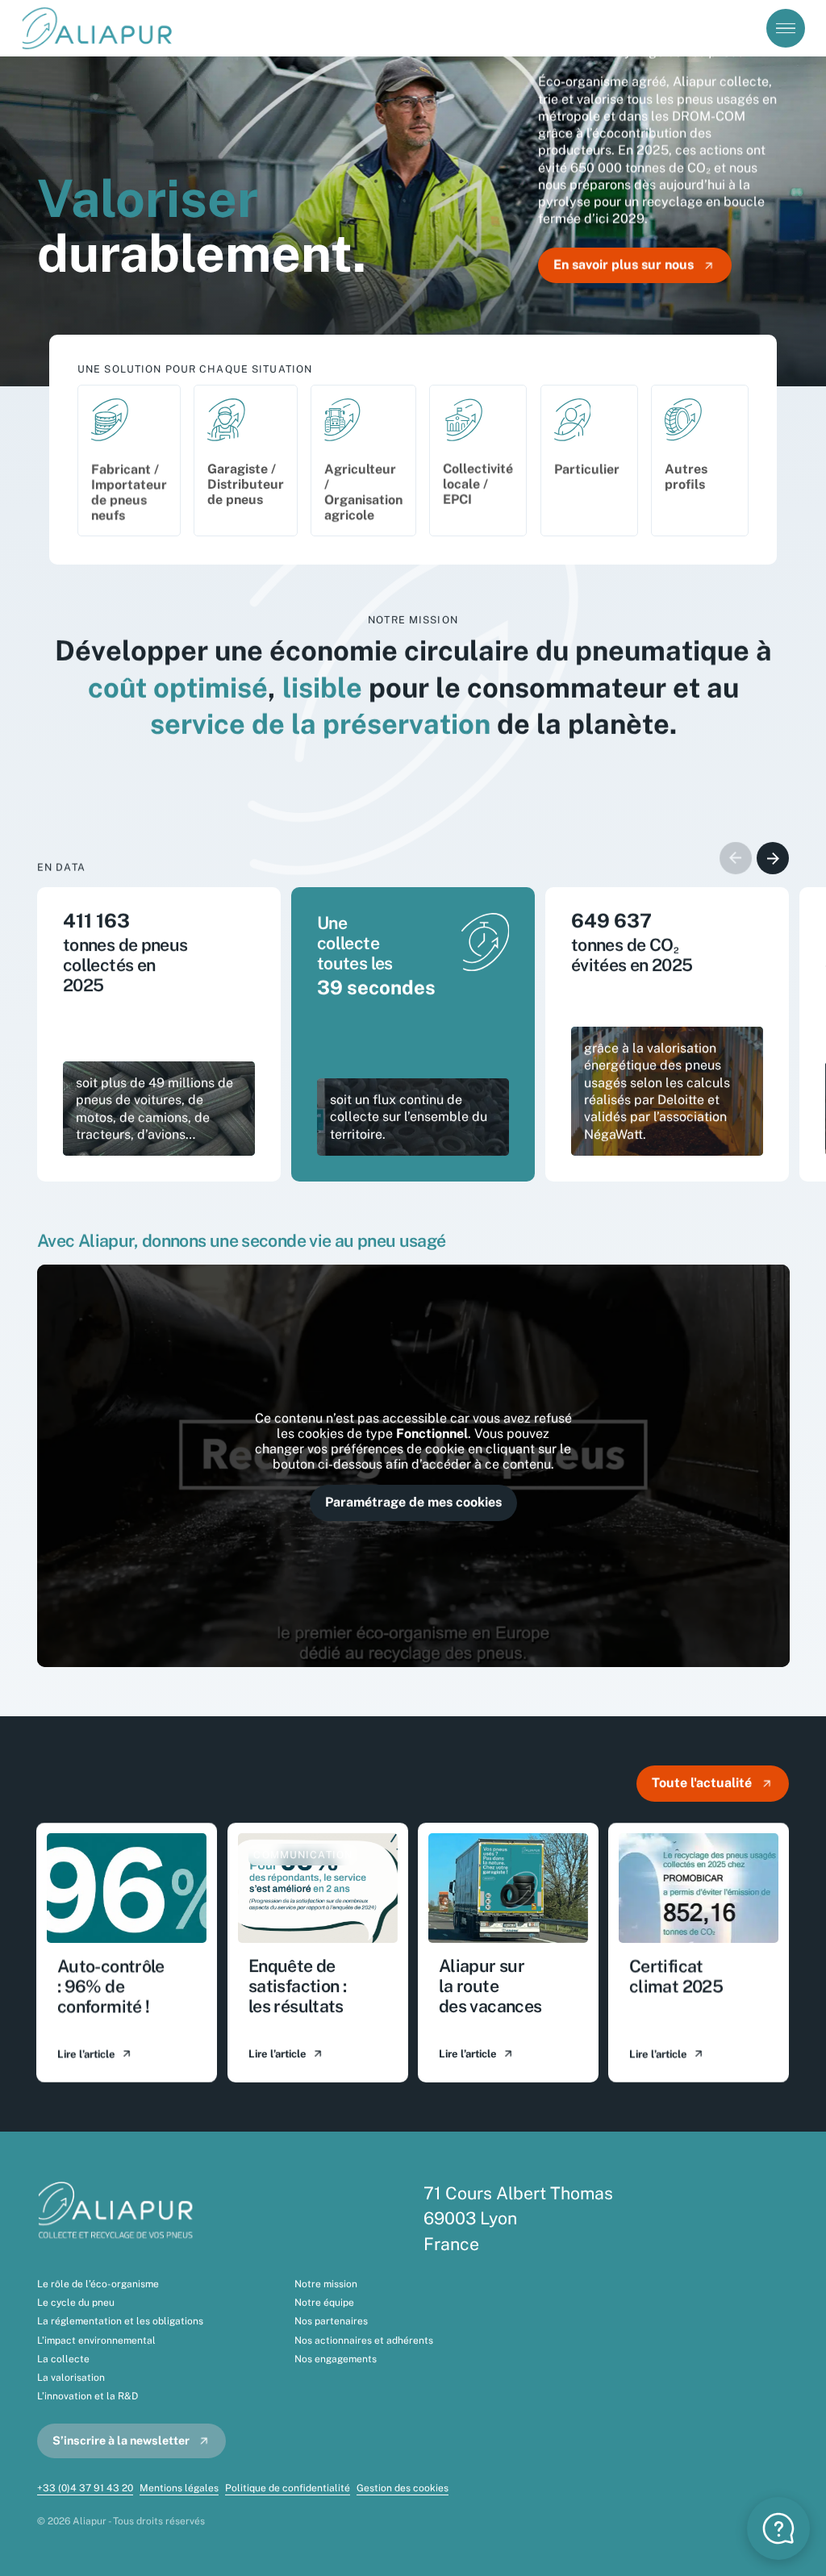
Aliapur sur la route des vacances (490, 1986)
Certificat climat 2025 (676, 1976)
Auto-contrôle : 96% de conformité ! (111, 1986)
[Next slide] (773, 858)
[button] (778, 2528)
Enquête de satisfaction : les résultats (297, 1986)
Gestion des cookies (403, 2488)
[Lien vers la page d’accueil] (99, 28)
